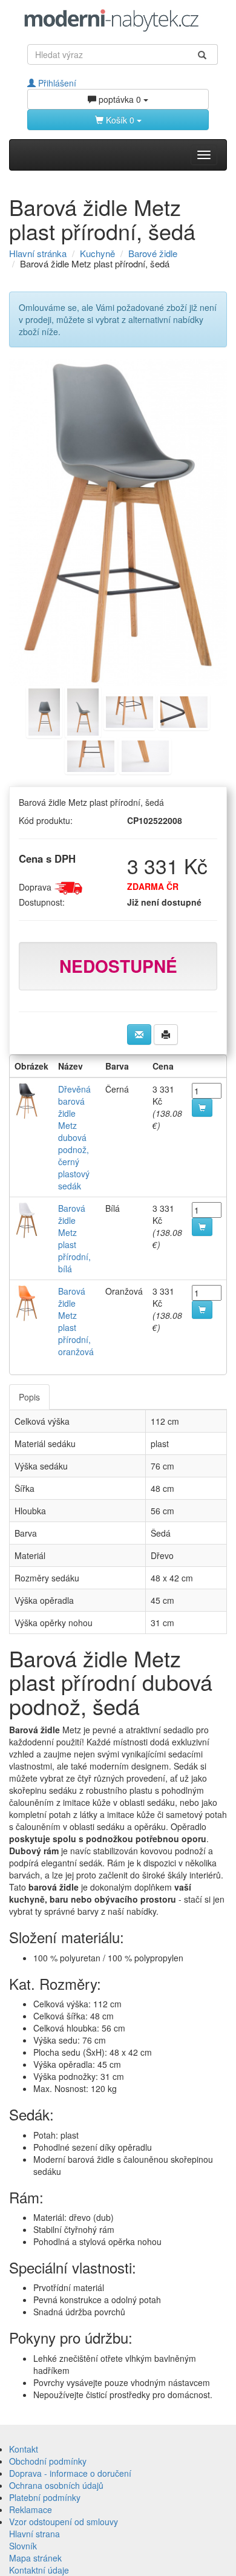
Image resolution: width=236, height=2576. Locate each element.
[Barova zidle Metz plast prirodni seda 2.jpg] (83, 710)
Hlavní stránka (38, 253)
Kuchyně (97, 253)
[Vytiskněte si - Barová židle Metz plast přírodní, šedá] (166, 1035)
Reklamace (31, 2509)
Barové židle (153, 253)
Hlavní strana (34, 2534)
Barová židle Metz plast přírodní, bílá (74, 1238)
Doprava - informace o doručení (70, 2473)
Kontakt (24, 2449)
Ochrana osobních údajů (56, 2485)
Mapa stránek (35, 2558)
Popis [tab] (29, 1397)
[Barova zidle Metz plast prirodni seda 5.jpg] (91, 754)
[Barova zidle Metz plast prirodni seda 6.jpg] (145, 754)
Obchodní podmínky (48, 2461)
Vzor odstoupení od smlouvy (64, 2522)
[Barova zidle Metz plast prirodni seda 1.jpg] (44, 710)
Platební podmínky (45, 2497)
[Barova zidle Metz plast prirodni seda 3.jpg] (129, 710)
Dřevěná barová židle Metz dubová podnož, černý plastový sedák (74, 1137)
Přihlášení (56, 83)
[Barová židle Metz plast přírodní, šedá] (118, 523)
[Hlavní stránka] (118, 20)
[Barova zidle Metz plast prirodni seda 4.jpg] (184, 710)
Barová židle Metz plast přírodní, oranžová (76, 1321)
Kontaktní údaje (39, 2570)
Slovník (23, 2546)
